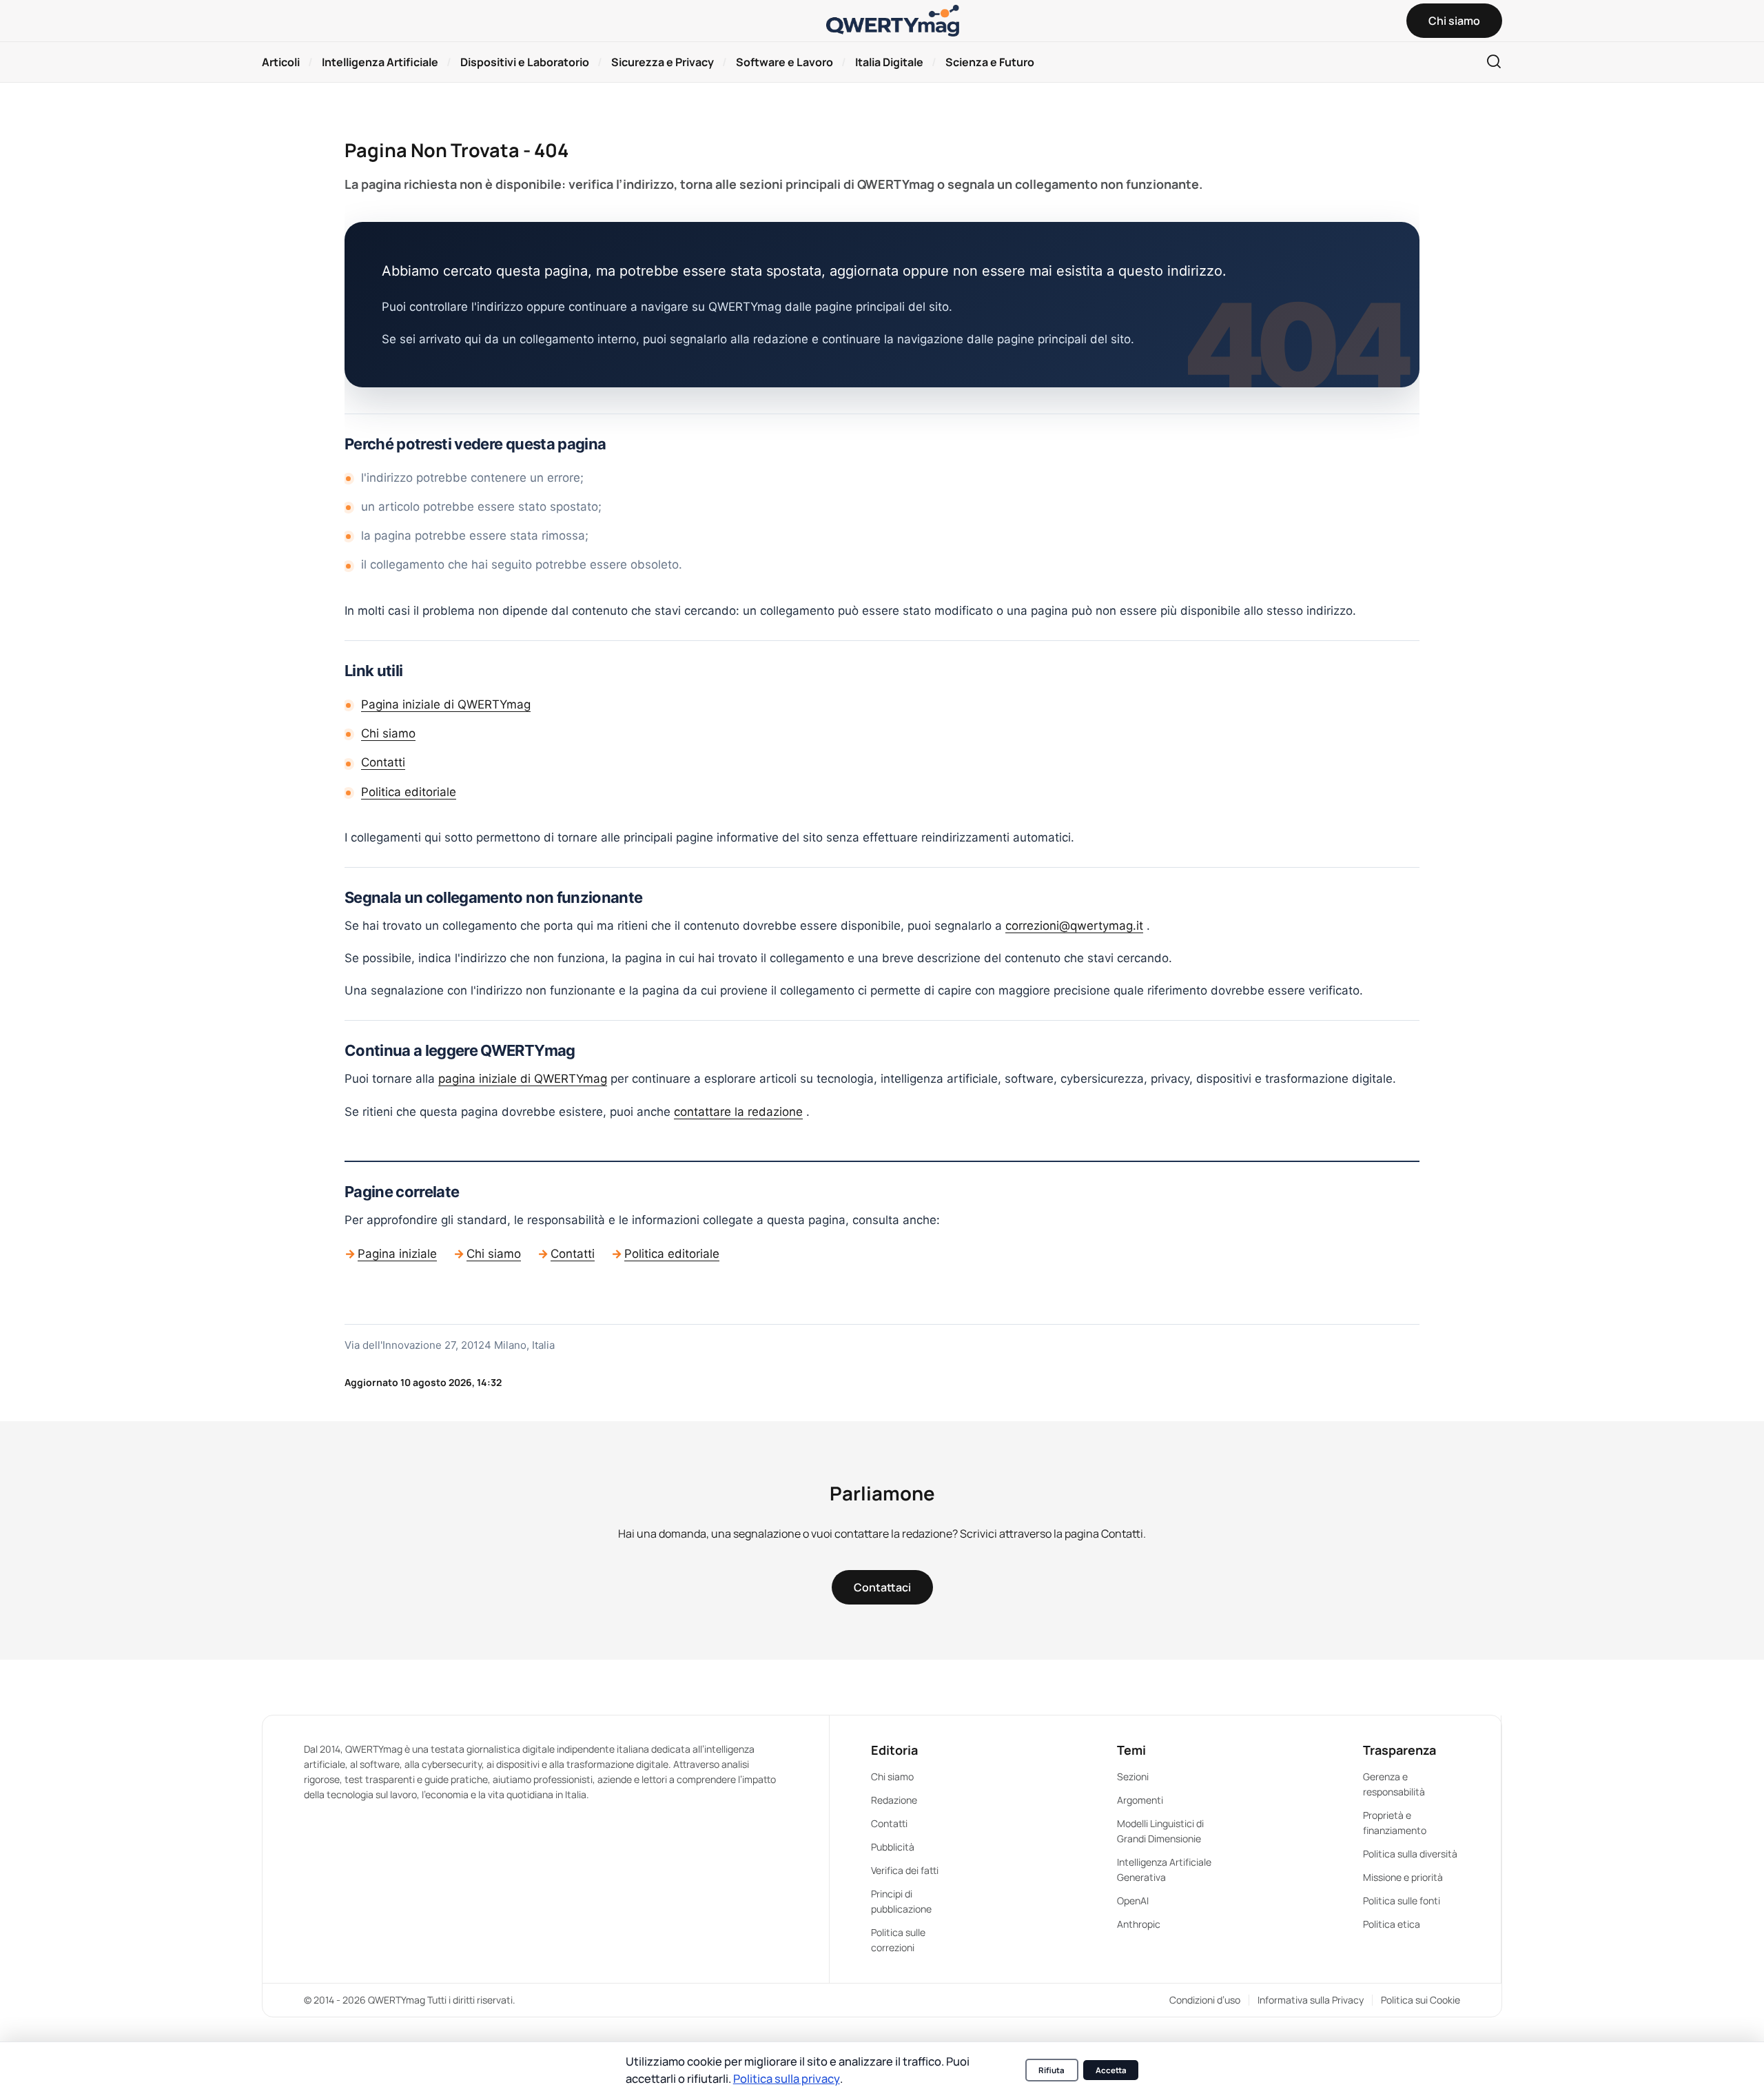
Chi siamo (388, 733)
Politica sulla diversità (1410, 1854)
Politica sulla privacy (787, 2078)
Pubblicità (893, 1847)
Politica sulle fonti (1402, 1901)
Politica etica (1392, 1924)
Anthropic (1139, 1924)
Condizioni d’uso (1205, 2000)
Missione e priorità (1403, 1877)
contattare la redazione (738, 1112)
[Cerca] (1494, 62)
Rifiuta (1052, 2070)
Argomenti (1140, 1800)
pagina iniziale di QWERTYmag (523, 1079)
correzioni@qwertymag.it (1074, 926)
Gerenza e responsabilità (1394, 1784)
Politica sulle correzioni (898, 1940)
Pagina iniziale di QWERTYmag (446, 704)
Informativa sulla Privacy (1311, 2000)
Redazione (894, 1800)
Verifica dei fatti (905, 1870)
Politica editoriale (409, 792)
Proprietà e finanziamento (1395, 1823)
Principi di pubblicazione (901, 1901)
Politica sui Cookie (1421, 2000)
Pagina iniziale (397, 1254)
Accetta (1111, 2070)
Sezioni (1133, 1776)
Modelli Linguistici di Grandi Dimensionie (1160, 1831)
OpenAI (1133, 1901)
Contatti (383, 762)
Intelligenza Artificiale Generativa (1164, 1870)
